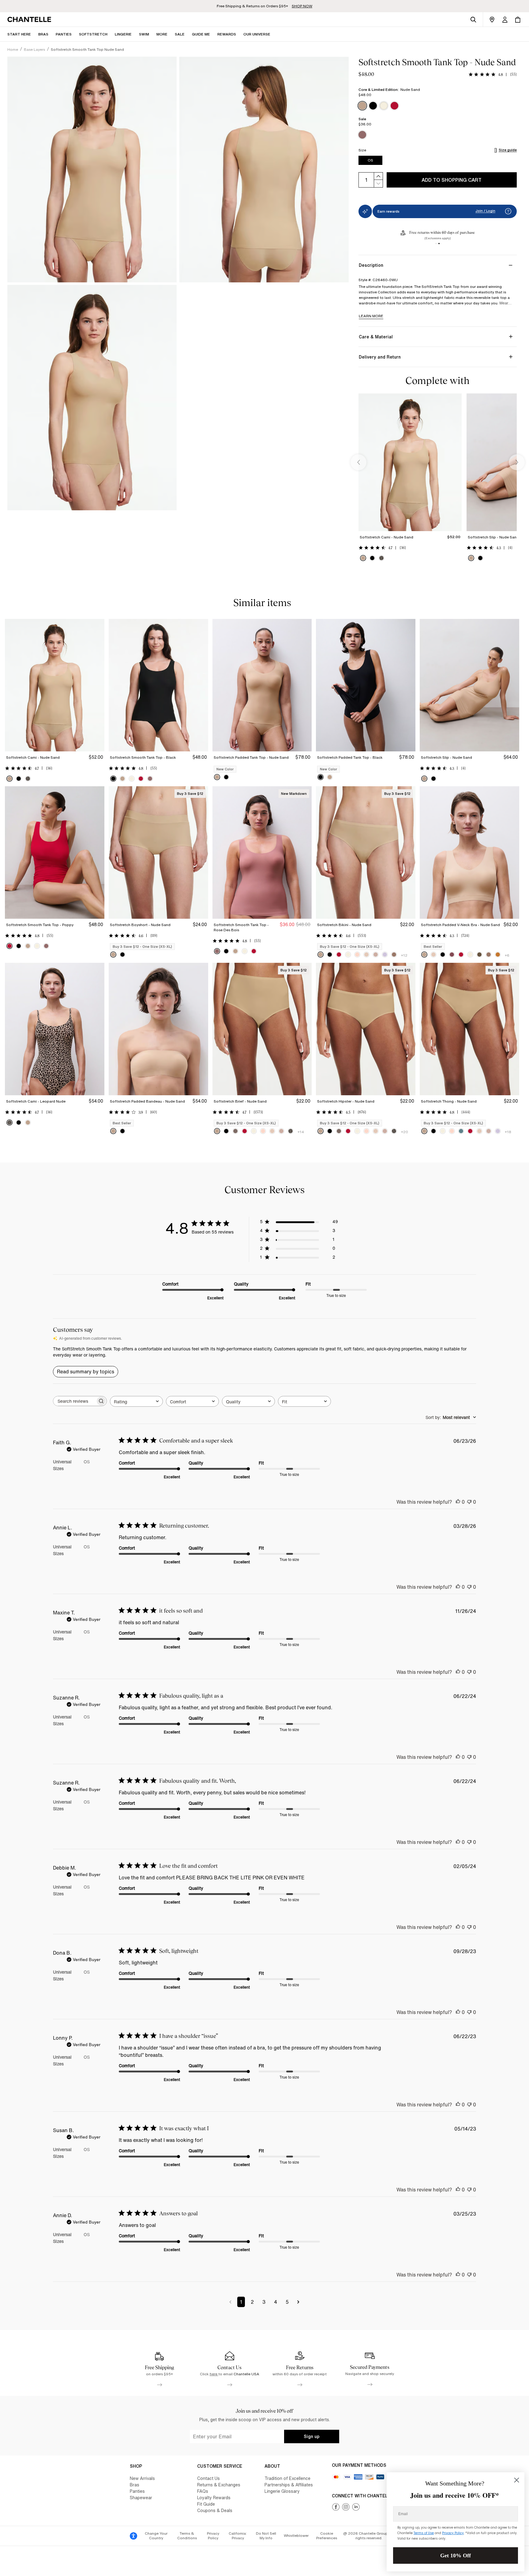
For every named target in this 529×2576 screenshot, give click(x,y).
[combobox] (136, 1401)
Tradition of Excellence (287, 2478)
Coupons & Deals (215, 2510)
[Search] (473, 20)
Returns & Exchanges (219, 2485)
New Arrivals (142, 2478)
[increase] (378, 176)
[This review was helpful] (458, 1502)
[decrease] (378, 184)
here (214, 2374)
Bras (135, 2485)
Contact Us (208, 2478)
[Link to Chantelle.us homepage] (30, 20)
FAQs (203, 2491)
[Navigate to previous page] (230, 2302)
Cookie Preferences (327, 2536)
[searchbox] (74, 1401)
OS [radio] (370, 160)
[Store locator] (492, 20)
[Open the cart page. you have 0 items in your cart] (518, 20)
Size (362, 150)
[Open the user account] (505, 20)
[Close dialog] (517, 2480)
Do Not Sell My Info (266, 2536)
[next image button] (517, 462)
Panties (137, 2491)
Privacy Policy (213, 2536)
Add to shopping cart (452, 180)
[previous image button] (358, 462)
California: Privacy (238, 2536)
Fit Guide (206, 2504)
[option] (362, 106)
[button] (162, 34)
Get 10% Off (456, 2556)
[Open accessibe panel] (133, 2536)
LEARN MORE (371, 316)
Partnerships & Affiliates (289, 2485)
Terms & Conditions (187, 2536)
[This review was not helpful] (469, 1502)
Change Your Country (156, 2536)
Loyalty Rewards (214, 2498)
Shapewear (141, 2498)
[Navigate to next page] (298, 2302)
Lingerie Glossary (282, 2491)
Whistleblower (296, 2535)
